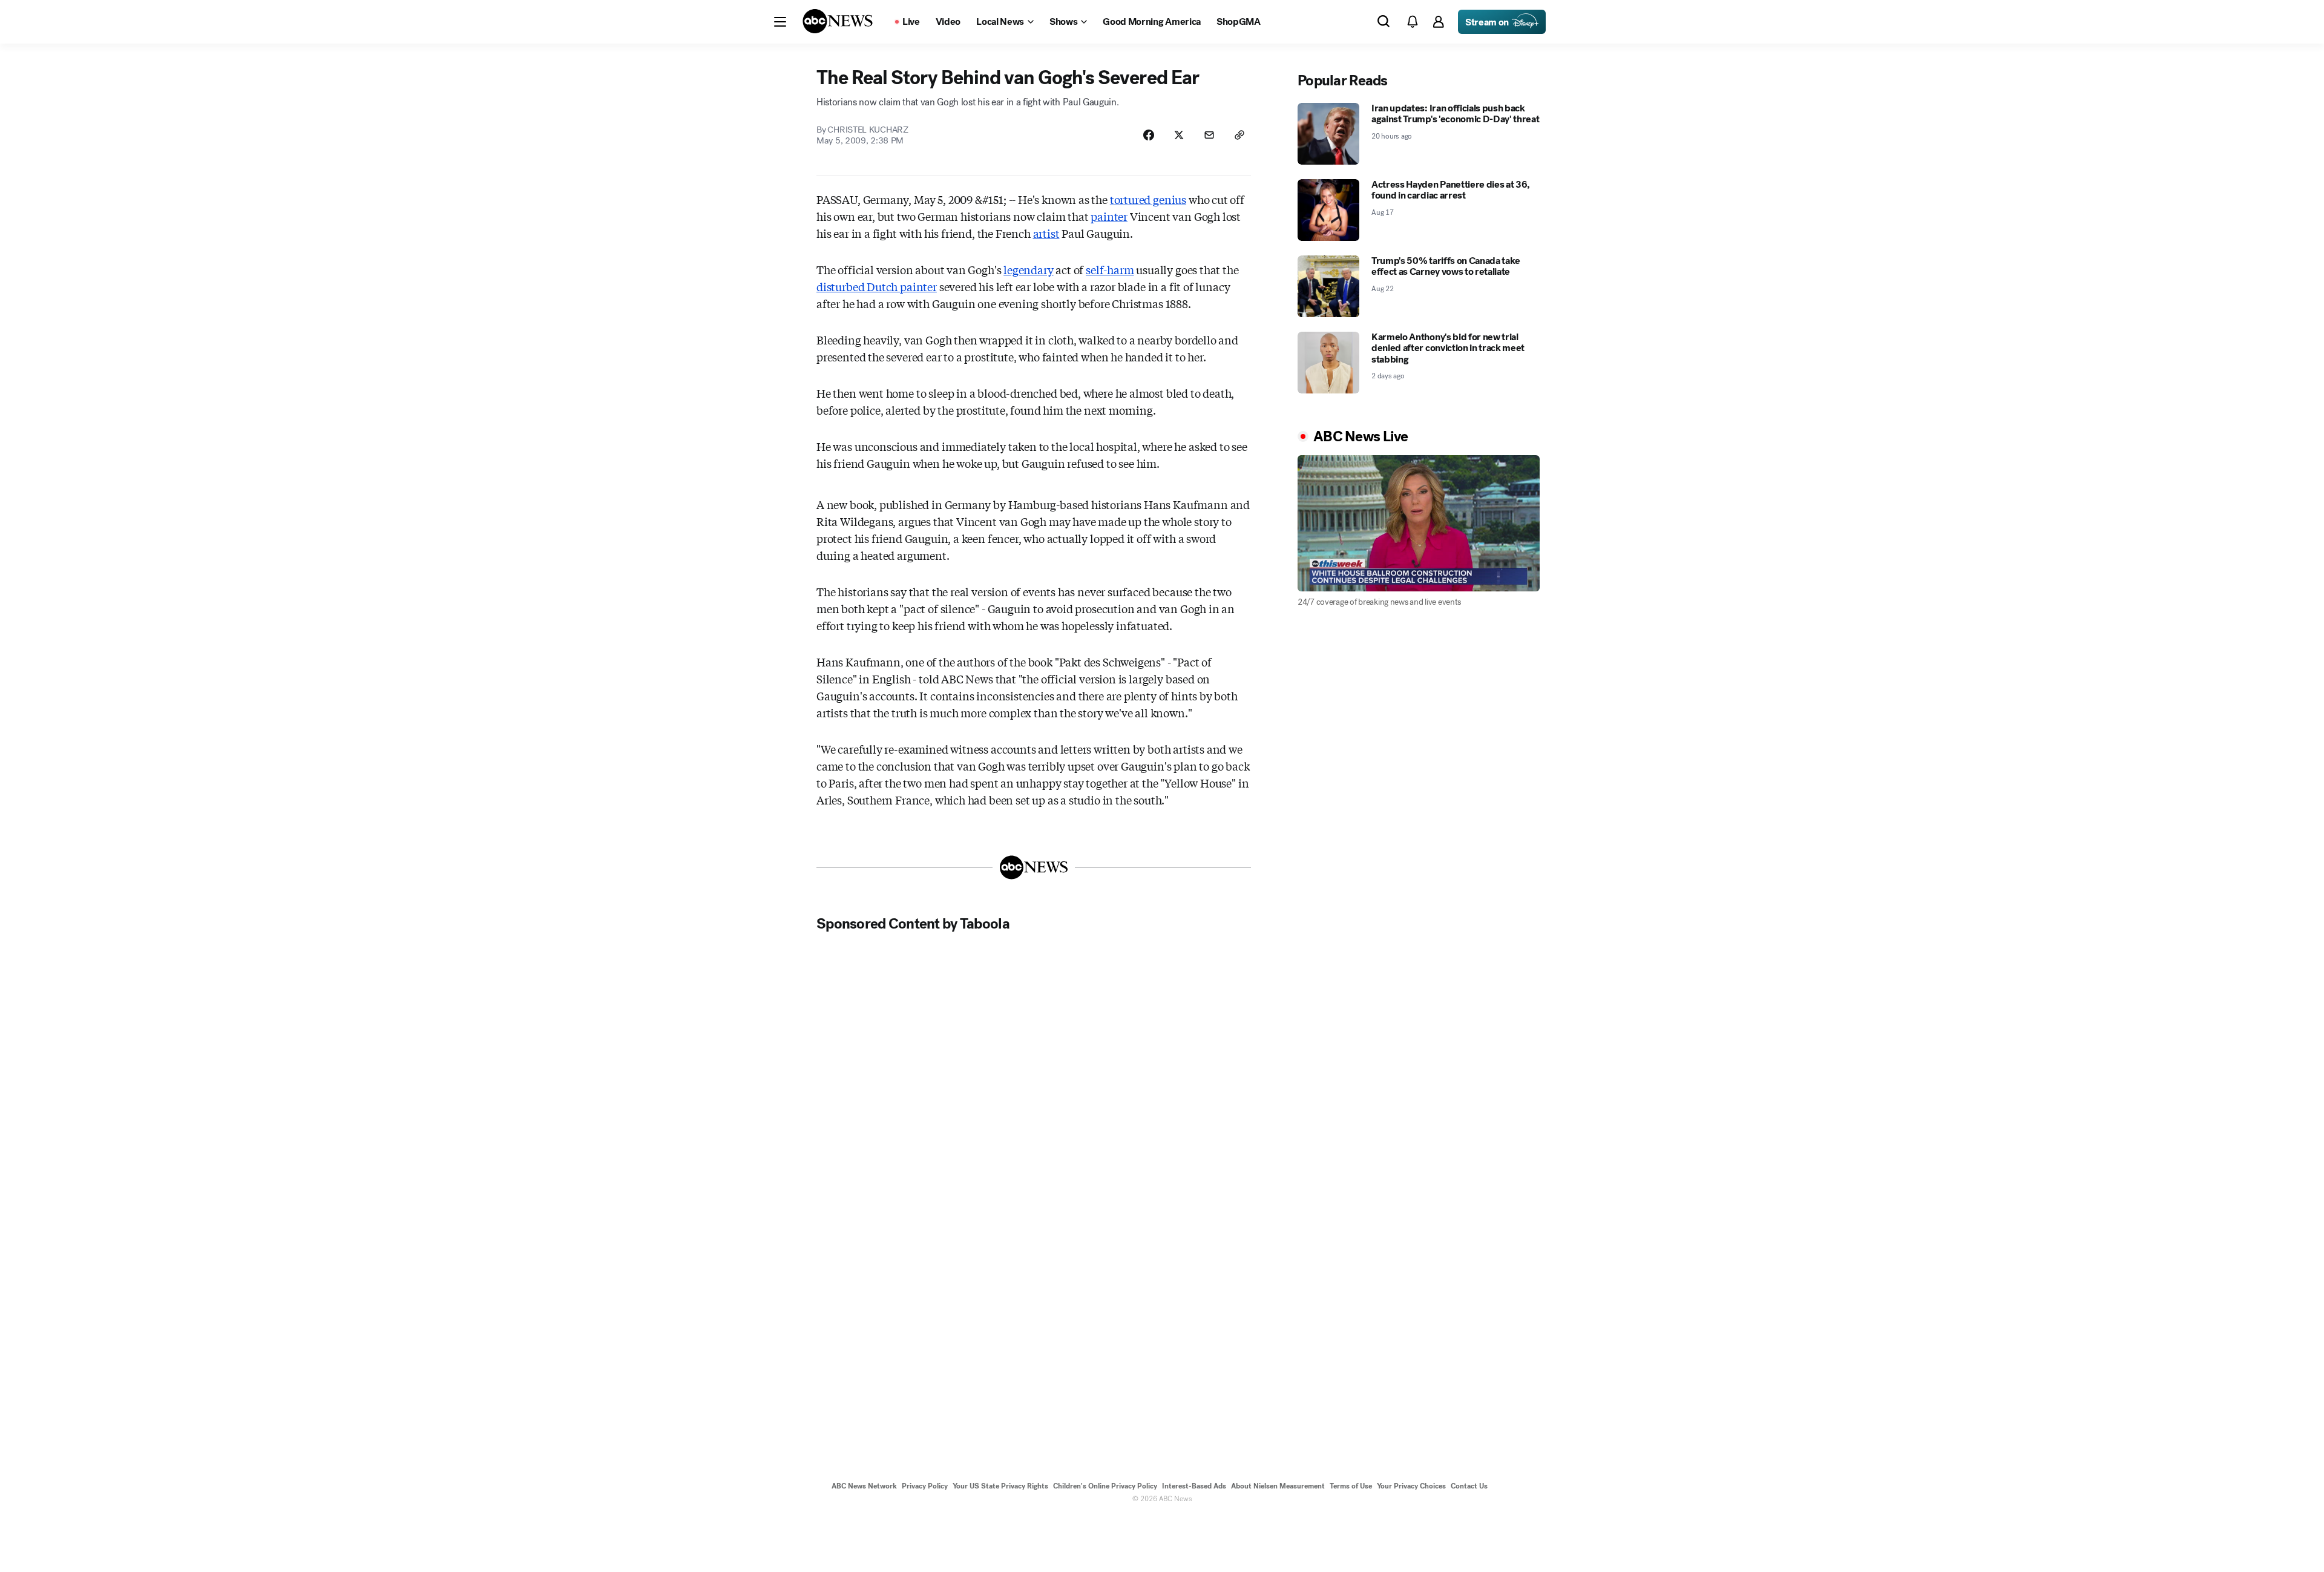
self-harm (1110, 269)
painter (1109, 216)
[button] (780, 22)
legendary (1028, 269)
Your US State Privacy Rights (1000, 1486)
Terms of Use (1351, 1486)
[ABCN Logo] (838, 21)
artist (1046, 233)
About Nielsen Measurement (1278, 1486)
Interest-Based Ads (1194, 1486)
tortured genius (1148, 199)
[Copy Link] (1239, 135)
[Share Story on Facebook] (1149, 135)
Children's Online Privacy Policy (1105, 1486)
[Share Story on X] (1179, 135)
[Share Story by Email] (1209, 135)
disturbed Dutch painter (877, 286)
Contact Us (1469, 1486)
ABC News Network (864, 1486)
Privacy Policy (925, 1486)
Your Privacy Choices (1411, 1486)
